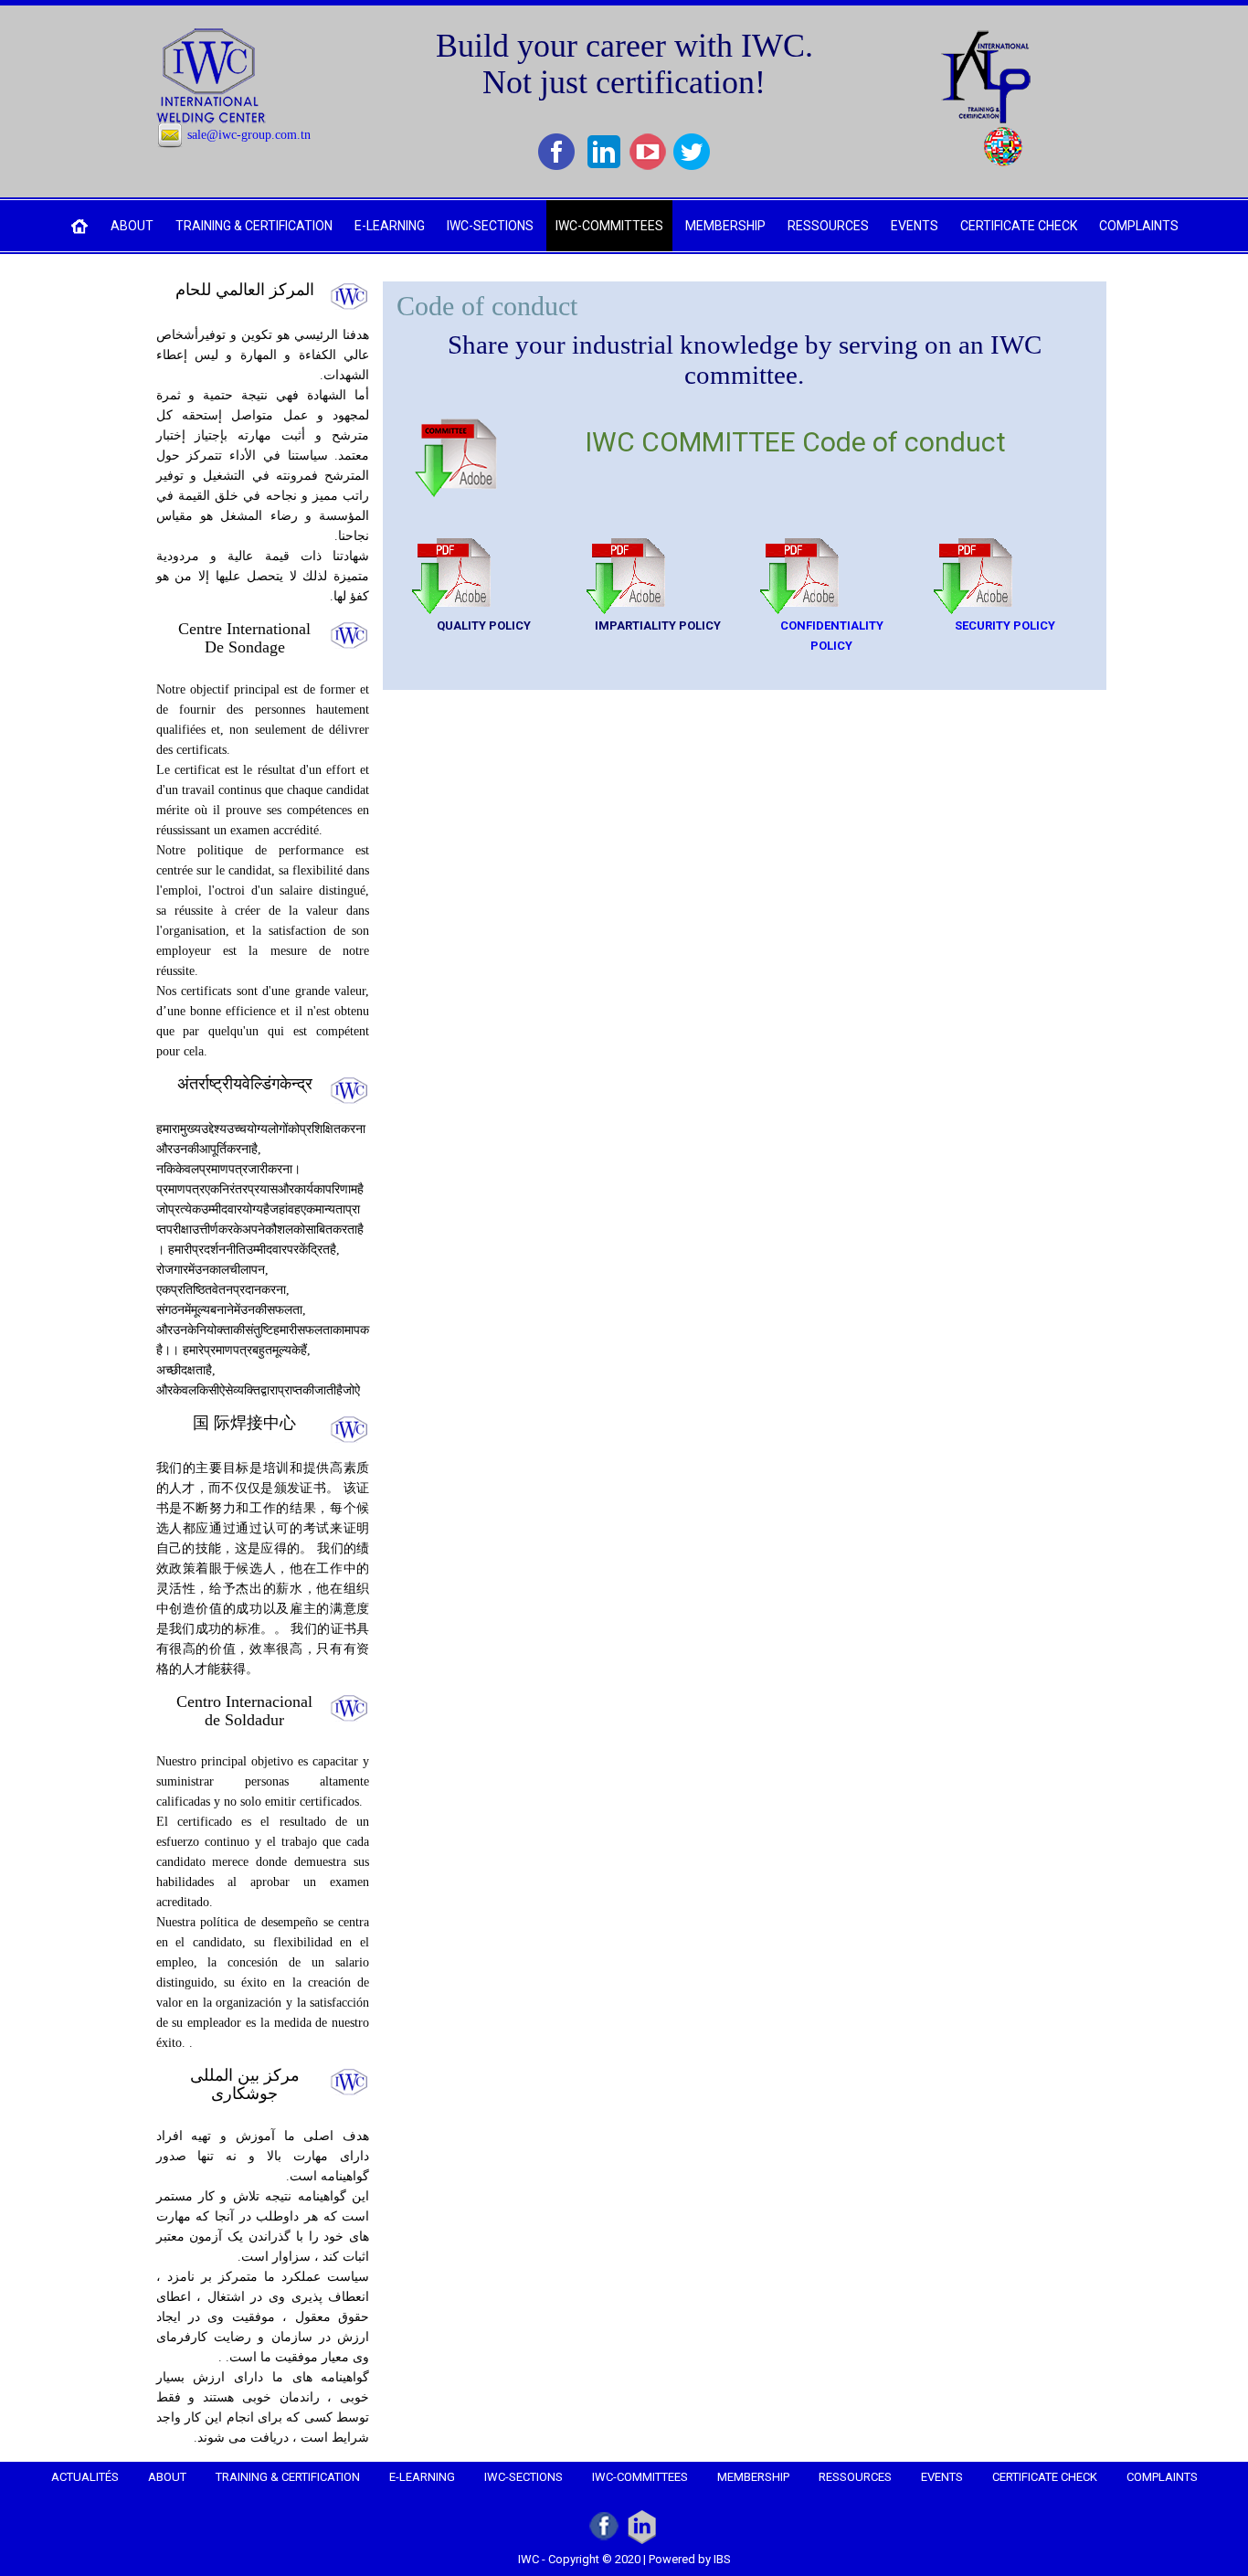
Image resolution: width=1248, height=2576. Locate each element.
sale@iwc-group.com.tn (249, 135)
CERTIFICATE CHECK (1019, 226)
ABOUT (132, 226)
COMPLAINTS (1139, 226)
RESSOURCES (828, 226)
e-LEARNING (390, 226)
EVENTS (915, 226)
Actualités (85, 2477)
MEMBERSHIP (725, 226)
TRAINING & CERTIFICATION (254, 226)
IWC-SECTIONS (490, 226)
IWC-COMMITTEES (609, 226)
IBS (722, 2559)
